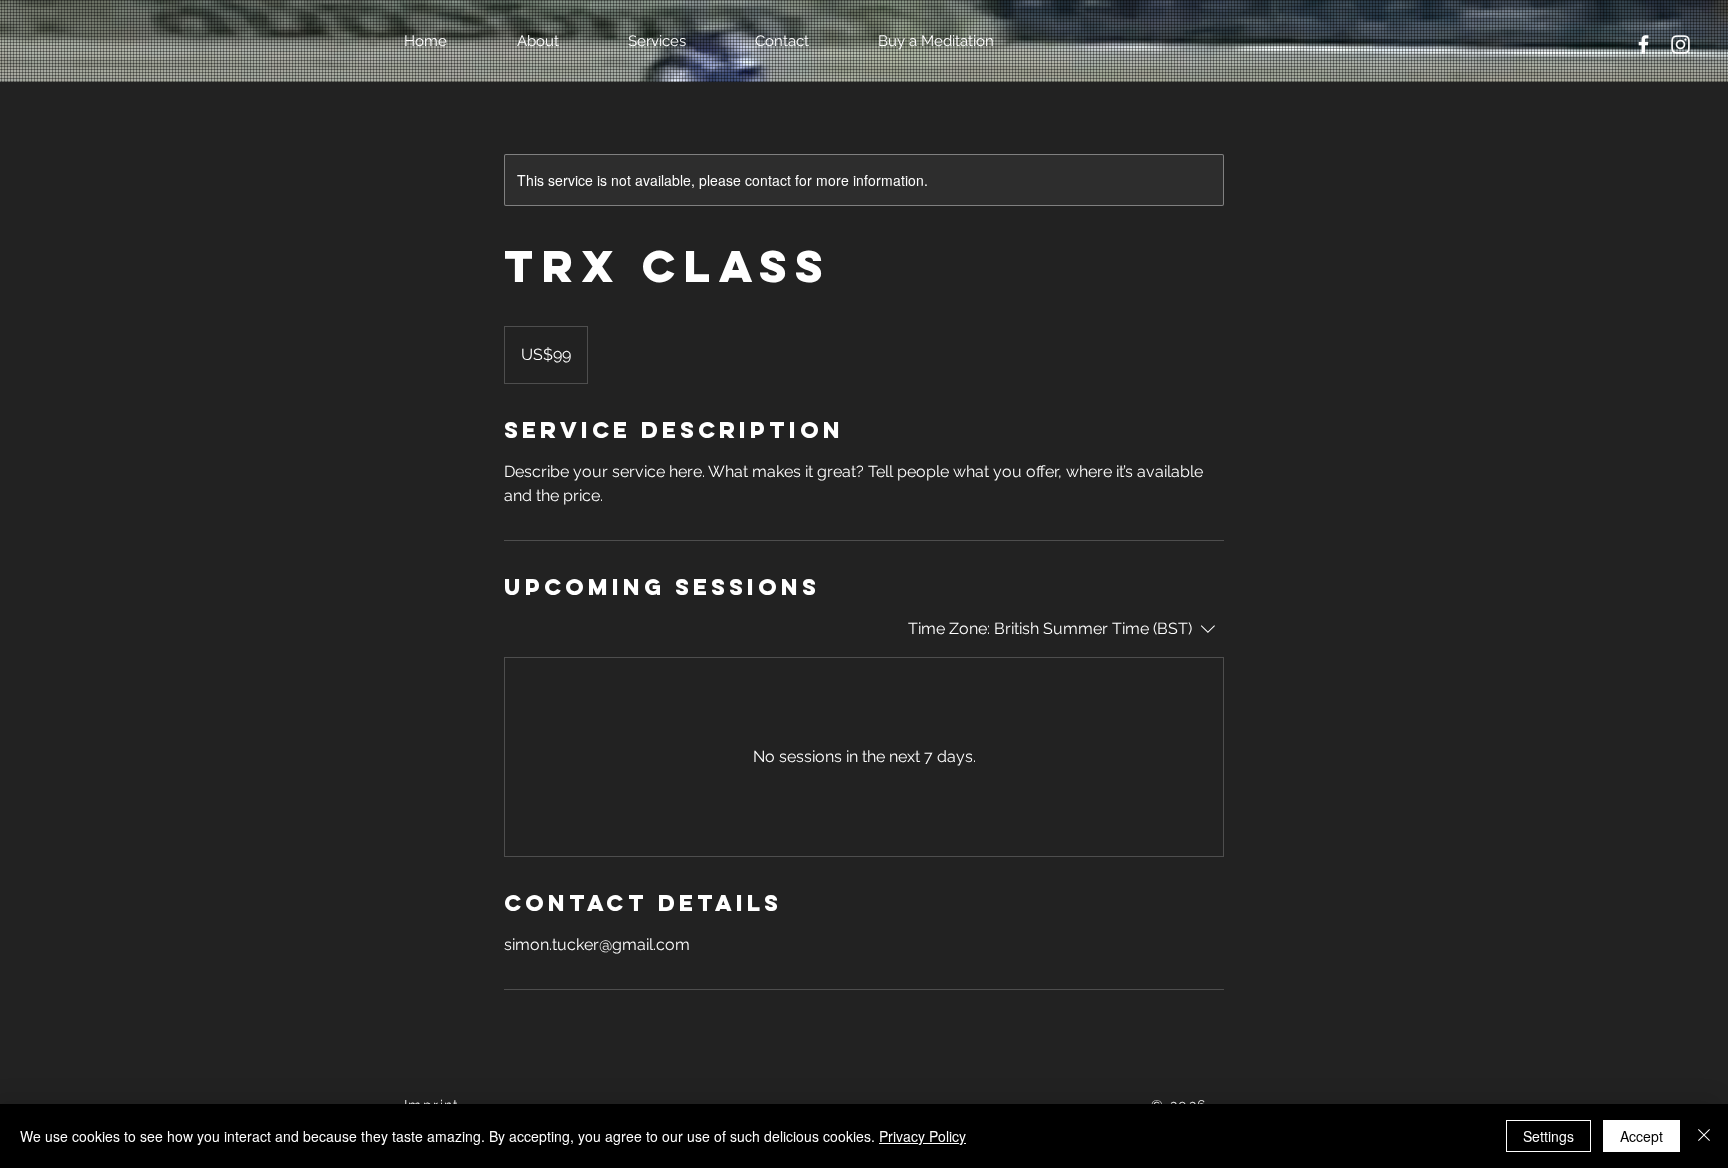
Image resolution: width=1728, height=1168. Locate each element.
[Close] (1704, 1136)
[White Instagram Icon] (1680, 44)
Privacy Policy (922, 1136)
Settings (1548, 1136)
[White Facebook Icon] (1643, 44)
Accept (1641, 1136)
